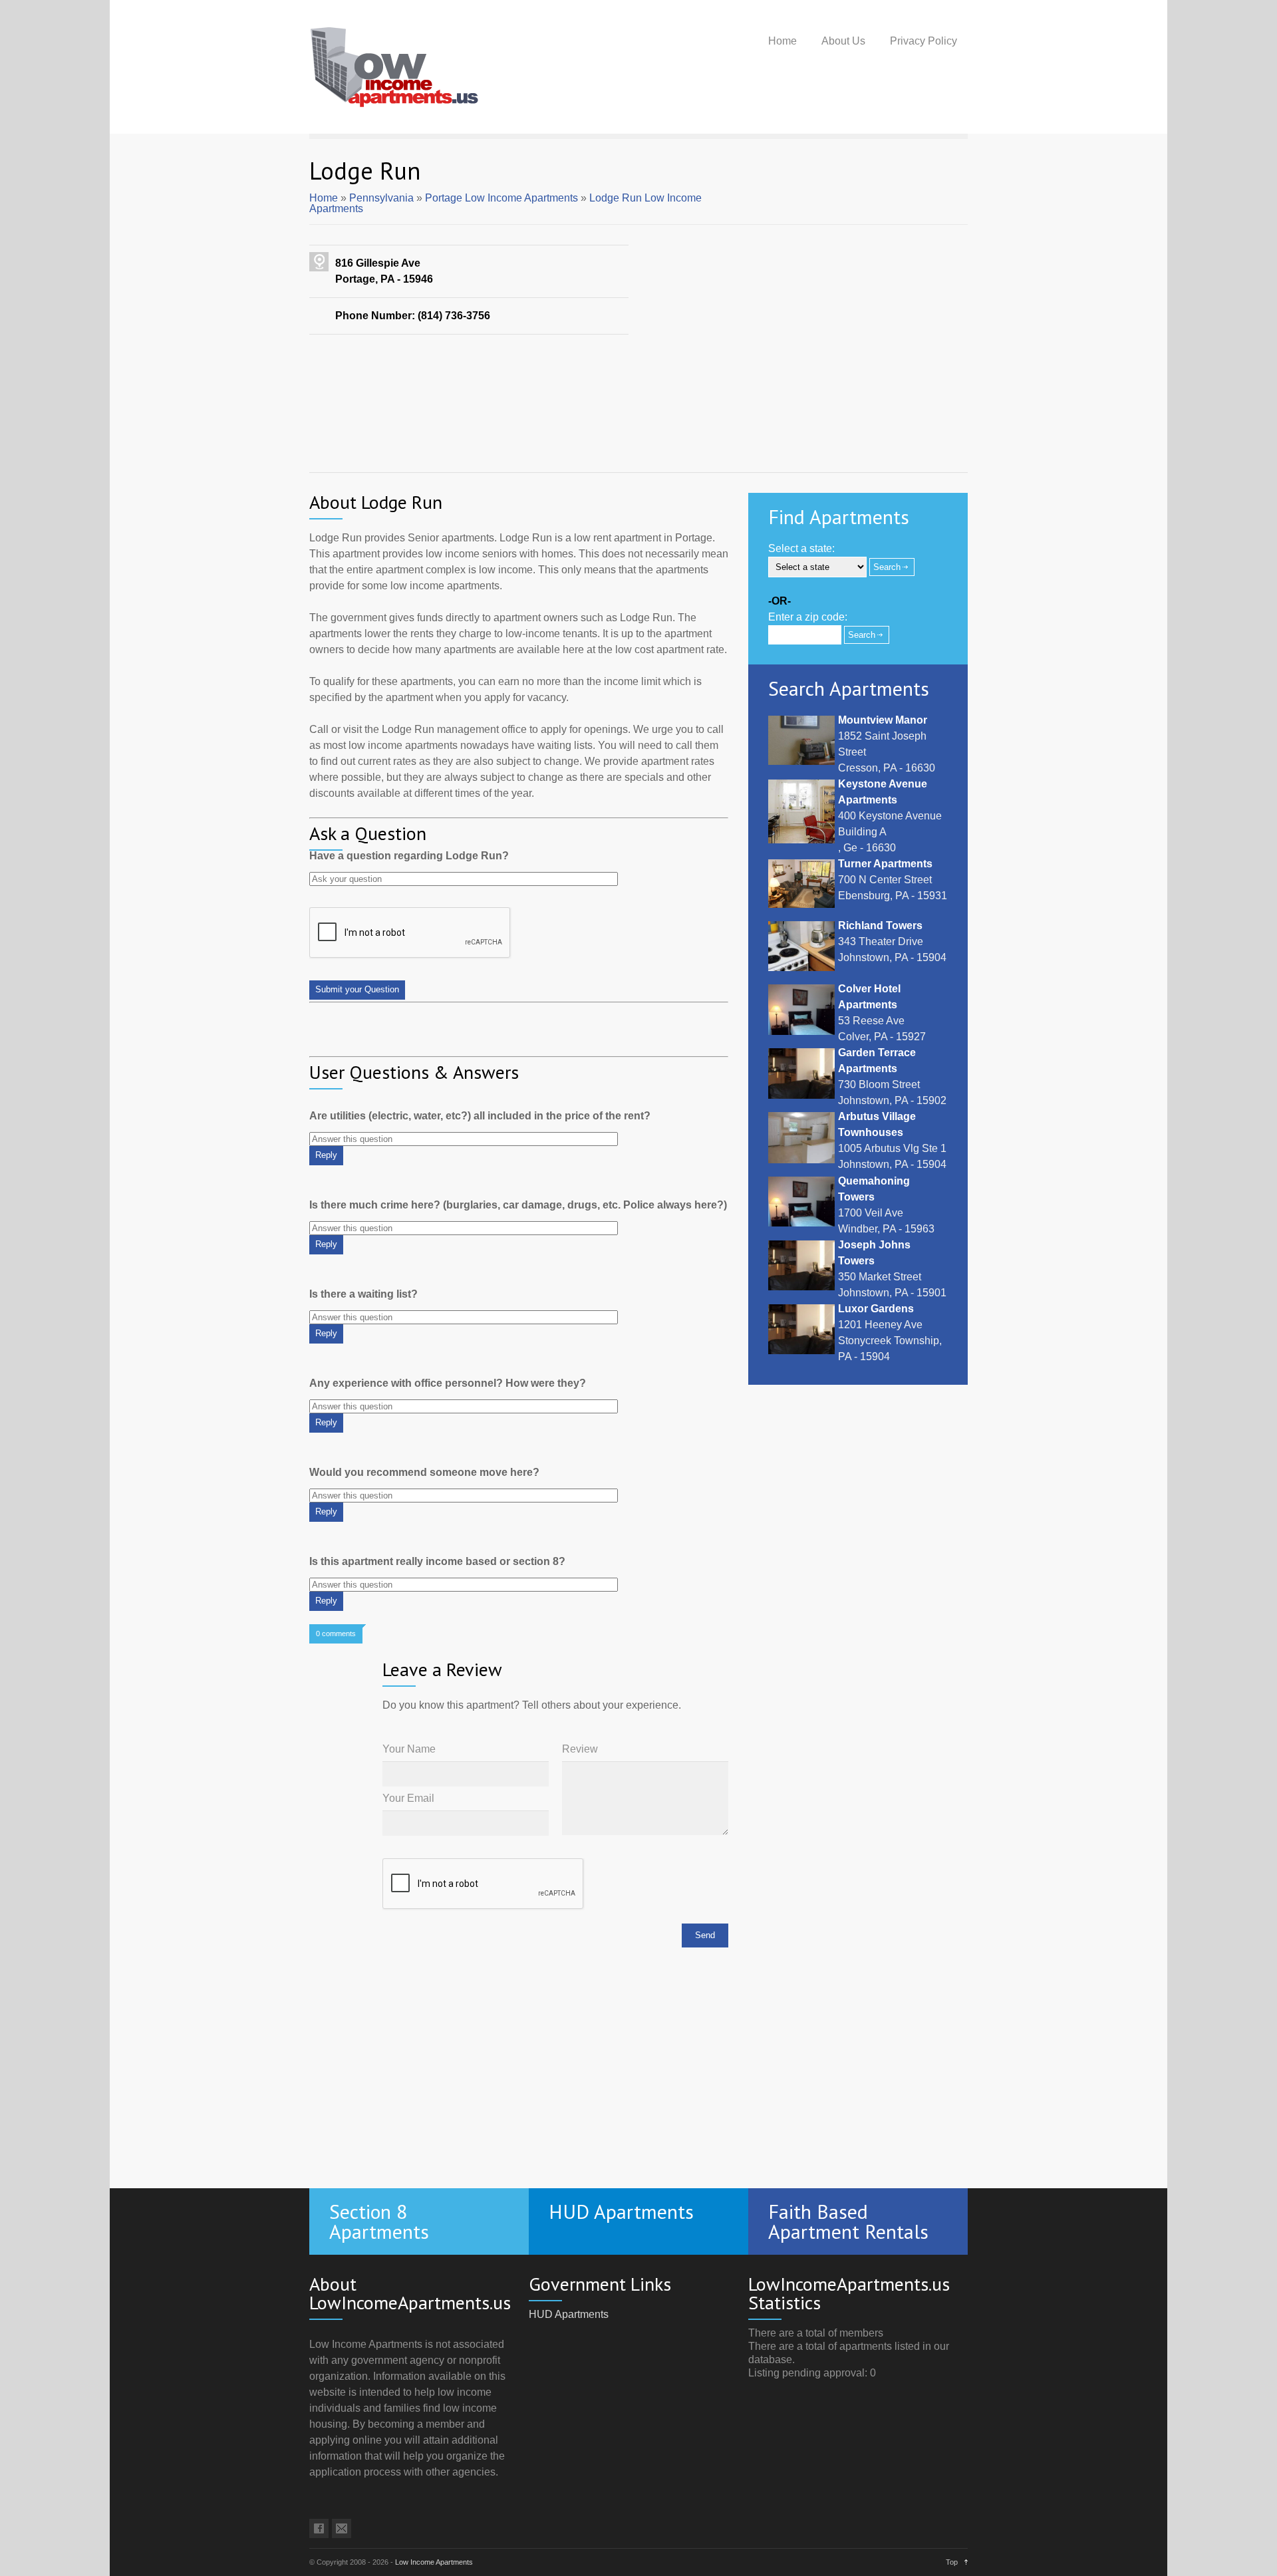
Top (952, 2562)
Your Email (408, 1798)
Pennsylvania (381, 198)
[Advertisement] (638, 428)
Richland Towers (880, 926)
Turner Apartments (885, 864)
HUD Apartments (569, 2314)
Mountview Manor (883, 720)
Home (782, 41)
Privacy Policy (923, 41)
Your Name (409, 1749)
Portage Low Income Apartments (501, 198)
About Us (843, 41)
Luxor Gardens (876, 1309)
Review (580, 1749)
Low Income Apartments (434, 2562)
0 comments (336, 1634)
